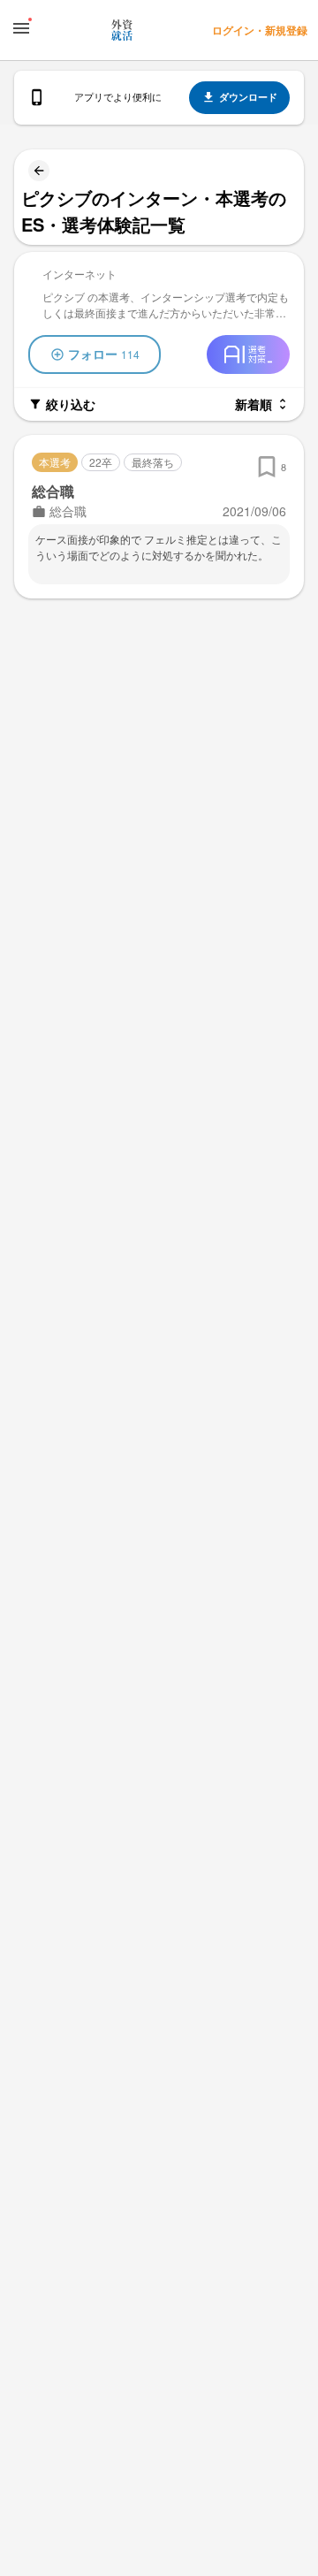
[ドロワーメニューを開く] (21, 28)
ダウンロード (248, 97)
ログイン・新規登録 (260, 30)
